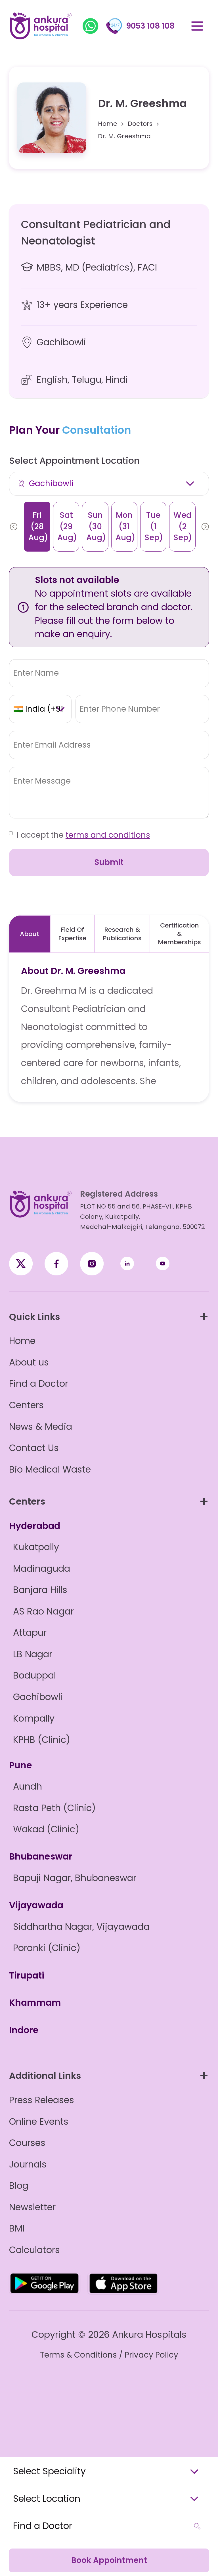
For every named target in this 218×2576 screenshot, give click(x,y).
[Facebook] (21, 1264)
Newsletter (32, 2207)
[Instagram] (92, 1264)
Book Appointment (109, 2560)
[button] (14, 527)
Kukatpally (36, 1547)
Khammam (35, 2003)
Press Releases (42, 2100)
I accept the (83, 835)
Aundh (28, 1786)
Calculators (34, 2250)
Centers (26, 1405)
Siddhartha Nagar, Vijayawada (81, 1927)
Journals (28, 2164)
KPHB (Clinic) (42, 1740)
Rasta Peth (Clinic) (54, 1808)
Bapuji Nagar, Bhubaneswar (75, 1878)
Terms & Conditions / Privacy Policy (109, 2355)
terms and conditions (108, 835)
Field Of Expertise (72, 934)
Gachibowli (38, 1697)
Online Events (39, 2122)
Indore (24, 2030)
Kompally (34, 1718)
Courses (27, 2143)
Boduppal (34, 1675)
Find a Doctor (39, 1384)
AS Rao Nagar (43, 1611)
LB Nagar (33, 1654)
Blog (19, 2186)
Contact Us (34, 1448)
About (30, 934)
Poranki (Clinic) (47, 1948)
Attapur (30, 1633)
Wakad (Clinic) (46, 1829)
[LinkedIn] (127, 1264)
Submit (109, 862)
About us (29, 1362)
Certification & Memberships (179, 934)
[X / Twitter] (56, 1264)
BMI (17, 2228)
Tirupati (27, 1975)
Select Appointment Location (74, 461)
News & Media (41, 1427)
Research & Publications (122, 934)
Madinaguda (42, 1569)
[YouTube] (163, 1264)
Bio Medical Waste (50, 1469)
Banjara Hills (40, 1590)
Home (108, 124)
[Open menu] (197, 26)
